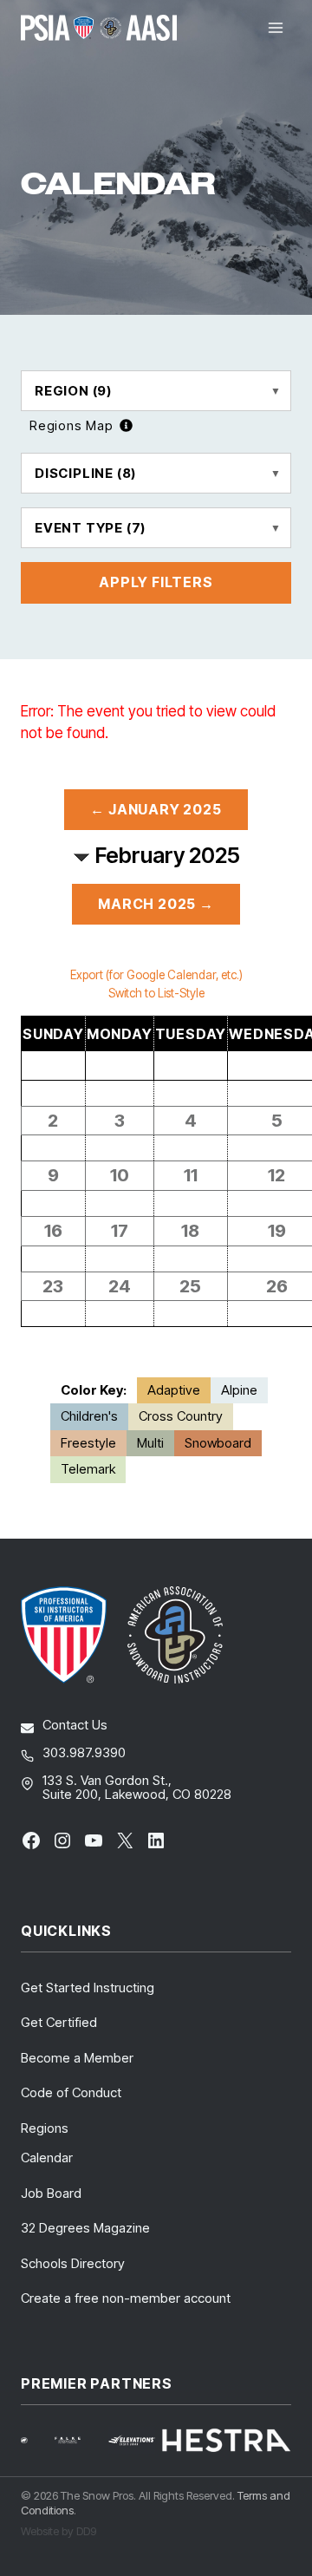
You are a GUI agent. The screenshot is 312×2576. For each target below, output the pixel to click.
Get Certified (59, 2022)
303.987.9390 (84, 1752)
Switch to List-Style (156, 993)
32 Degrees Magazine (85, 2228)
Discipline (85, 473)
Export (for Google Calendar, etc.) (156, 975)
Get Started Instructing (88, 1988)
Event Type (90, 528)
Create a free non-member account (126, 2298)
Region (73, 391)
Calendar (47, 2158)
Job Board (51, 2193)
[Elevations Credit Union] (132, 2440)
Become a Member (77, 2058)
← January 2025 (156, 809)
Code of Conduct (71, 2092)
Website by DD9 (58, 2531)
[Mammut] (35, 2440)
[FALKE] (78, 2440)
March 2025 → (156, 904)
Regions (45, 2128)
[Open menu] (275, 27)
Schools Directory (73, 2263)
